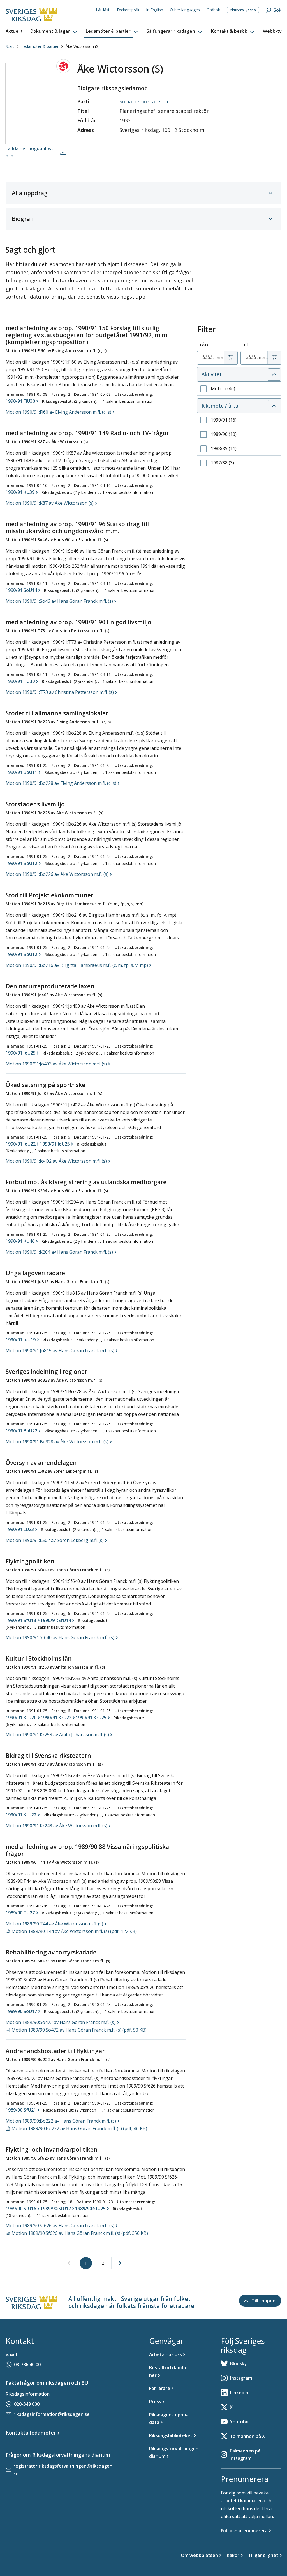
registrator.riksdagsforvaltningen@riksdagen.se (63, 2470)
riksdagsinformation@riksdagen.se (52, 2414)
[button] (54, 31)
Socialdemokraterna (144, 101)
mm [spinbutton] (219, 358)
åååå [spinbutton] (207, 358)
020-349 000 (27, 2404)
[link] (69, 2263)
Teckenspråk (128, 10)
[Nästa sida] (120, 2263)
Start (10, 46)
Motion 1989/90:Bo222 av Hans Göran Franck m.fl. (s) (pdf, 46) (79, 2128)
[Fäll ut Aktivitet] (274, 374)
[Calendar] (231, 358)
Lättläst (103, 10)
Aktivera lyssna (243, 10)
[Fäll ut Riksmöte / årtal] (274, 406)
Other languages (185, 10)
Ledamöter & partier (40, 46)
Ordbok (213, 10)
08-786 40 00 (27, 2365)
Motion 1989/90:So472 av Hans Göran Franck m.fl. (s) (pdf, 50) (79, 2030)
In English (155, 10)
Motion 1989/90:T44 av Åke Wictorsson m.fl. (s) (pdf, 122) (74, 1931)
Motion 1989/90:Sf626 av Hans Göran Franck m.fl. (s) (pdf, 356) (80, 2233)
